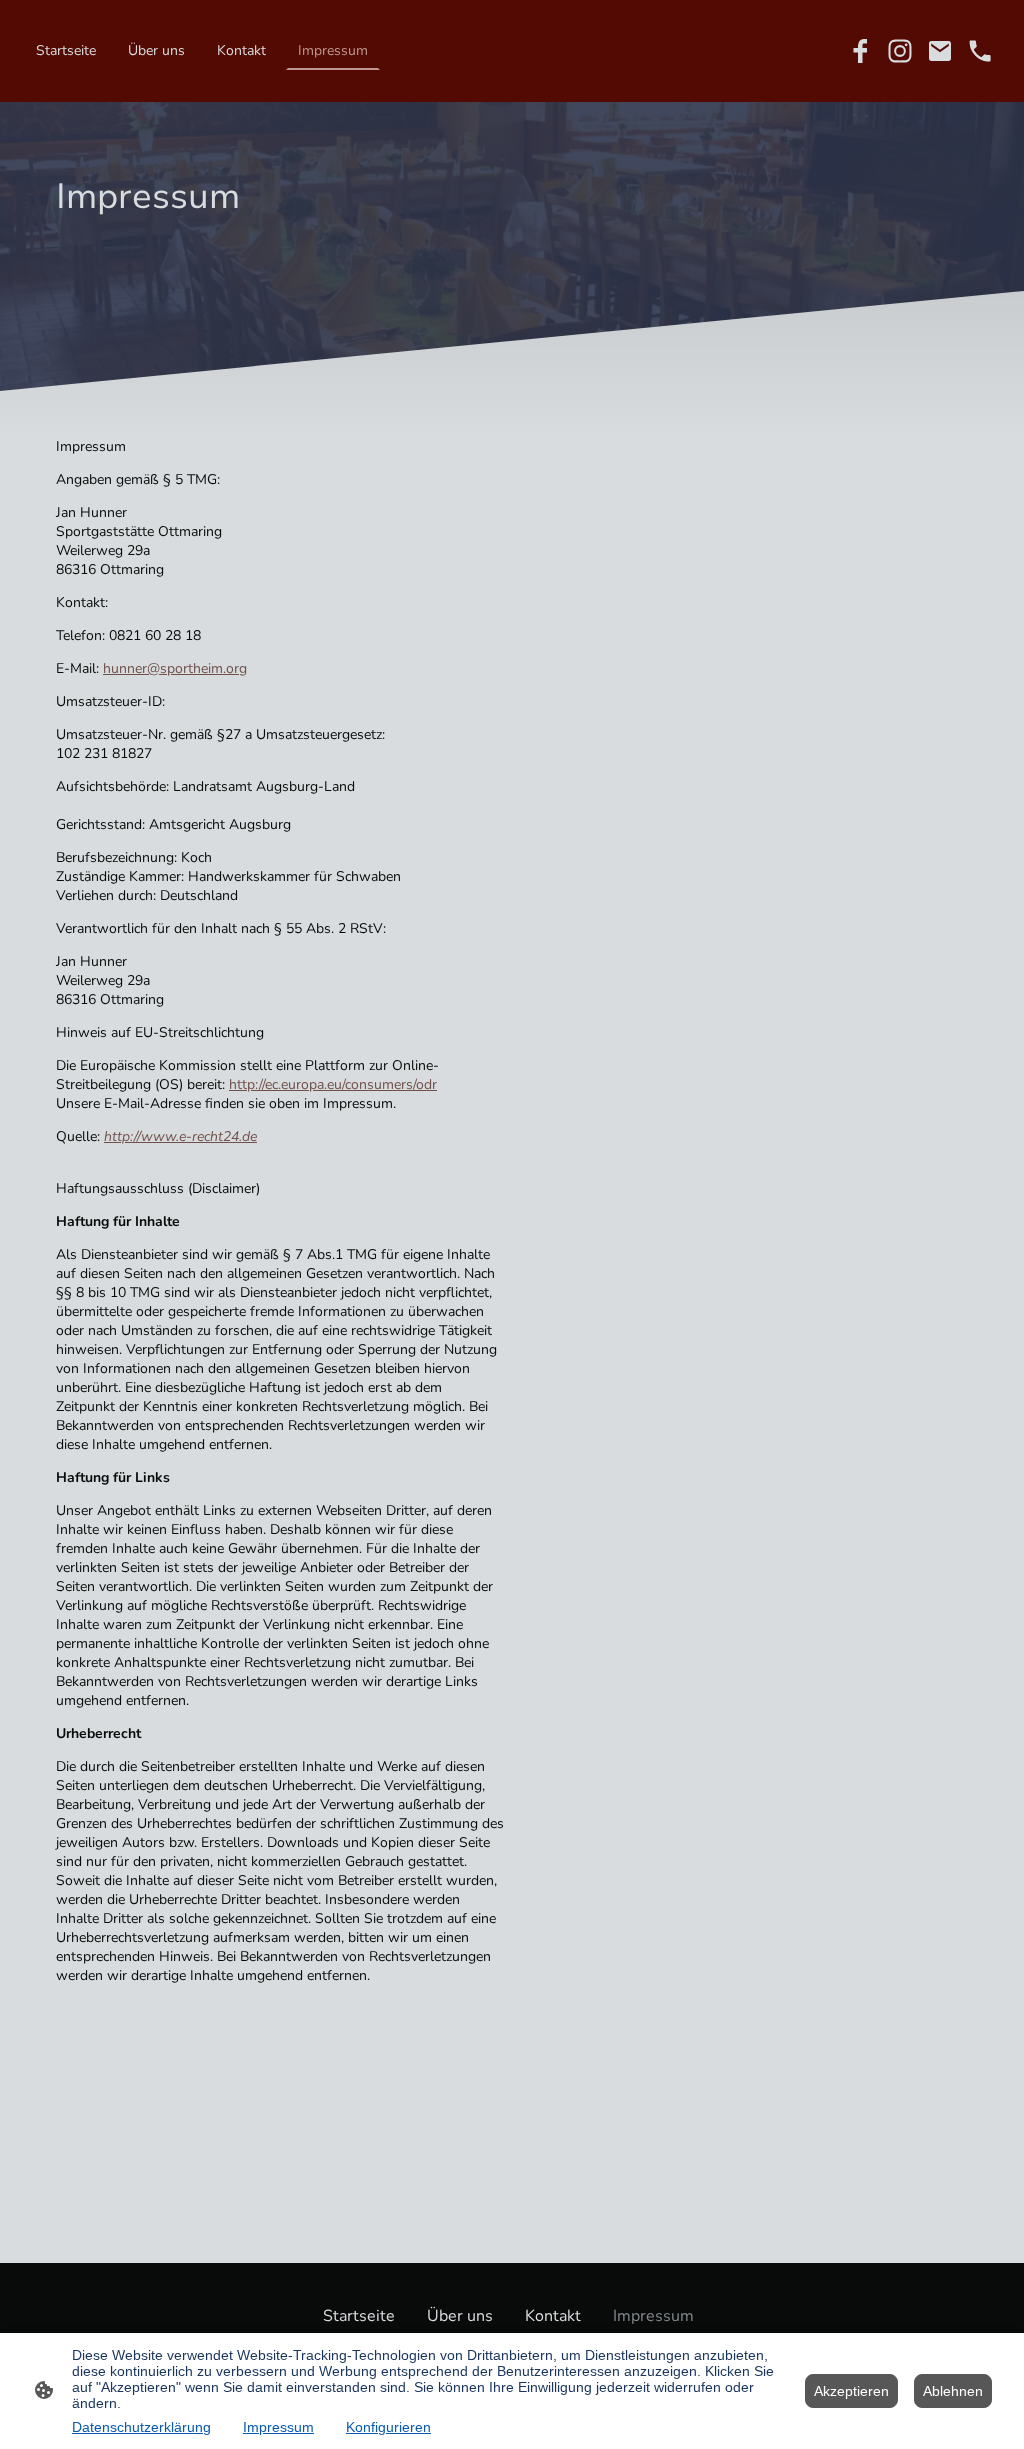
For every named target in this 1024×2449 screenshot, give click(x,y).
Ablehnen (953, 2391)
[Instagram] (900, 51)
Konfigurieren (388, 2427)
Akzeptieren (851, 2391)
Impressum (278, 2427)
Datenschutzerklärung (141, 2427)
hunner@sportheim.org (175, 668)
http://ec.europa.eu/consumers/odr (333, 1084)
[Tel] (980, 51)
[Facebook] (860, 51)
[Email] (940, 51)
